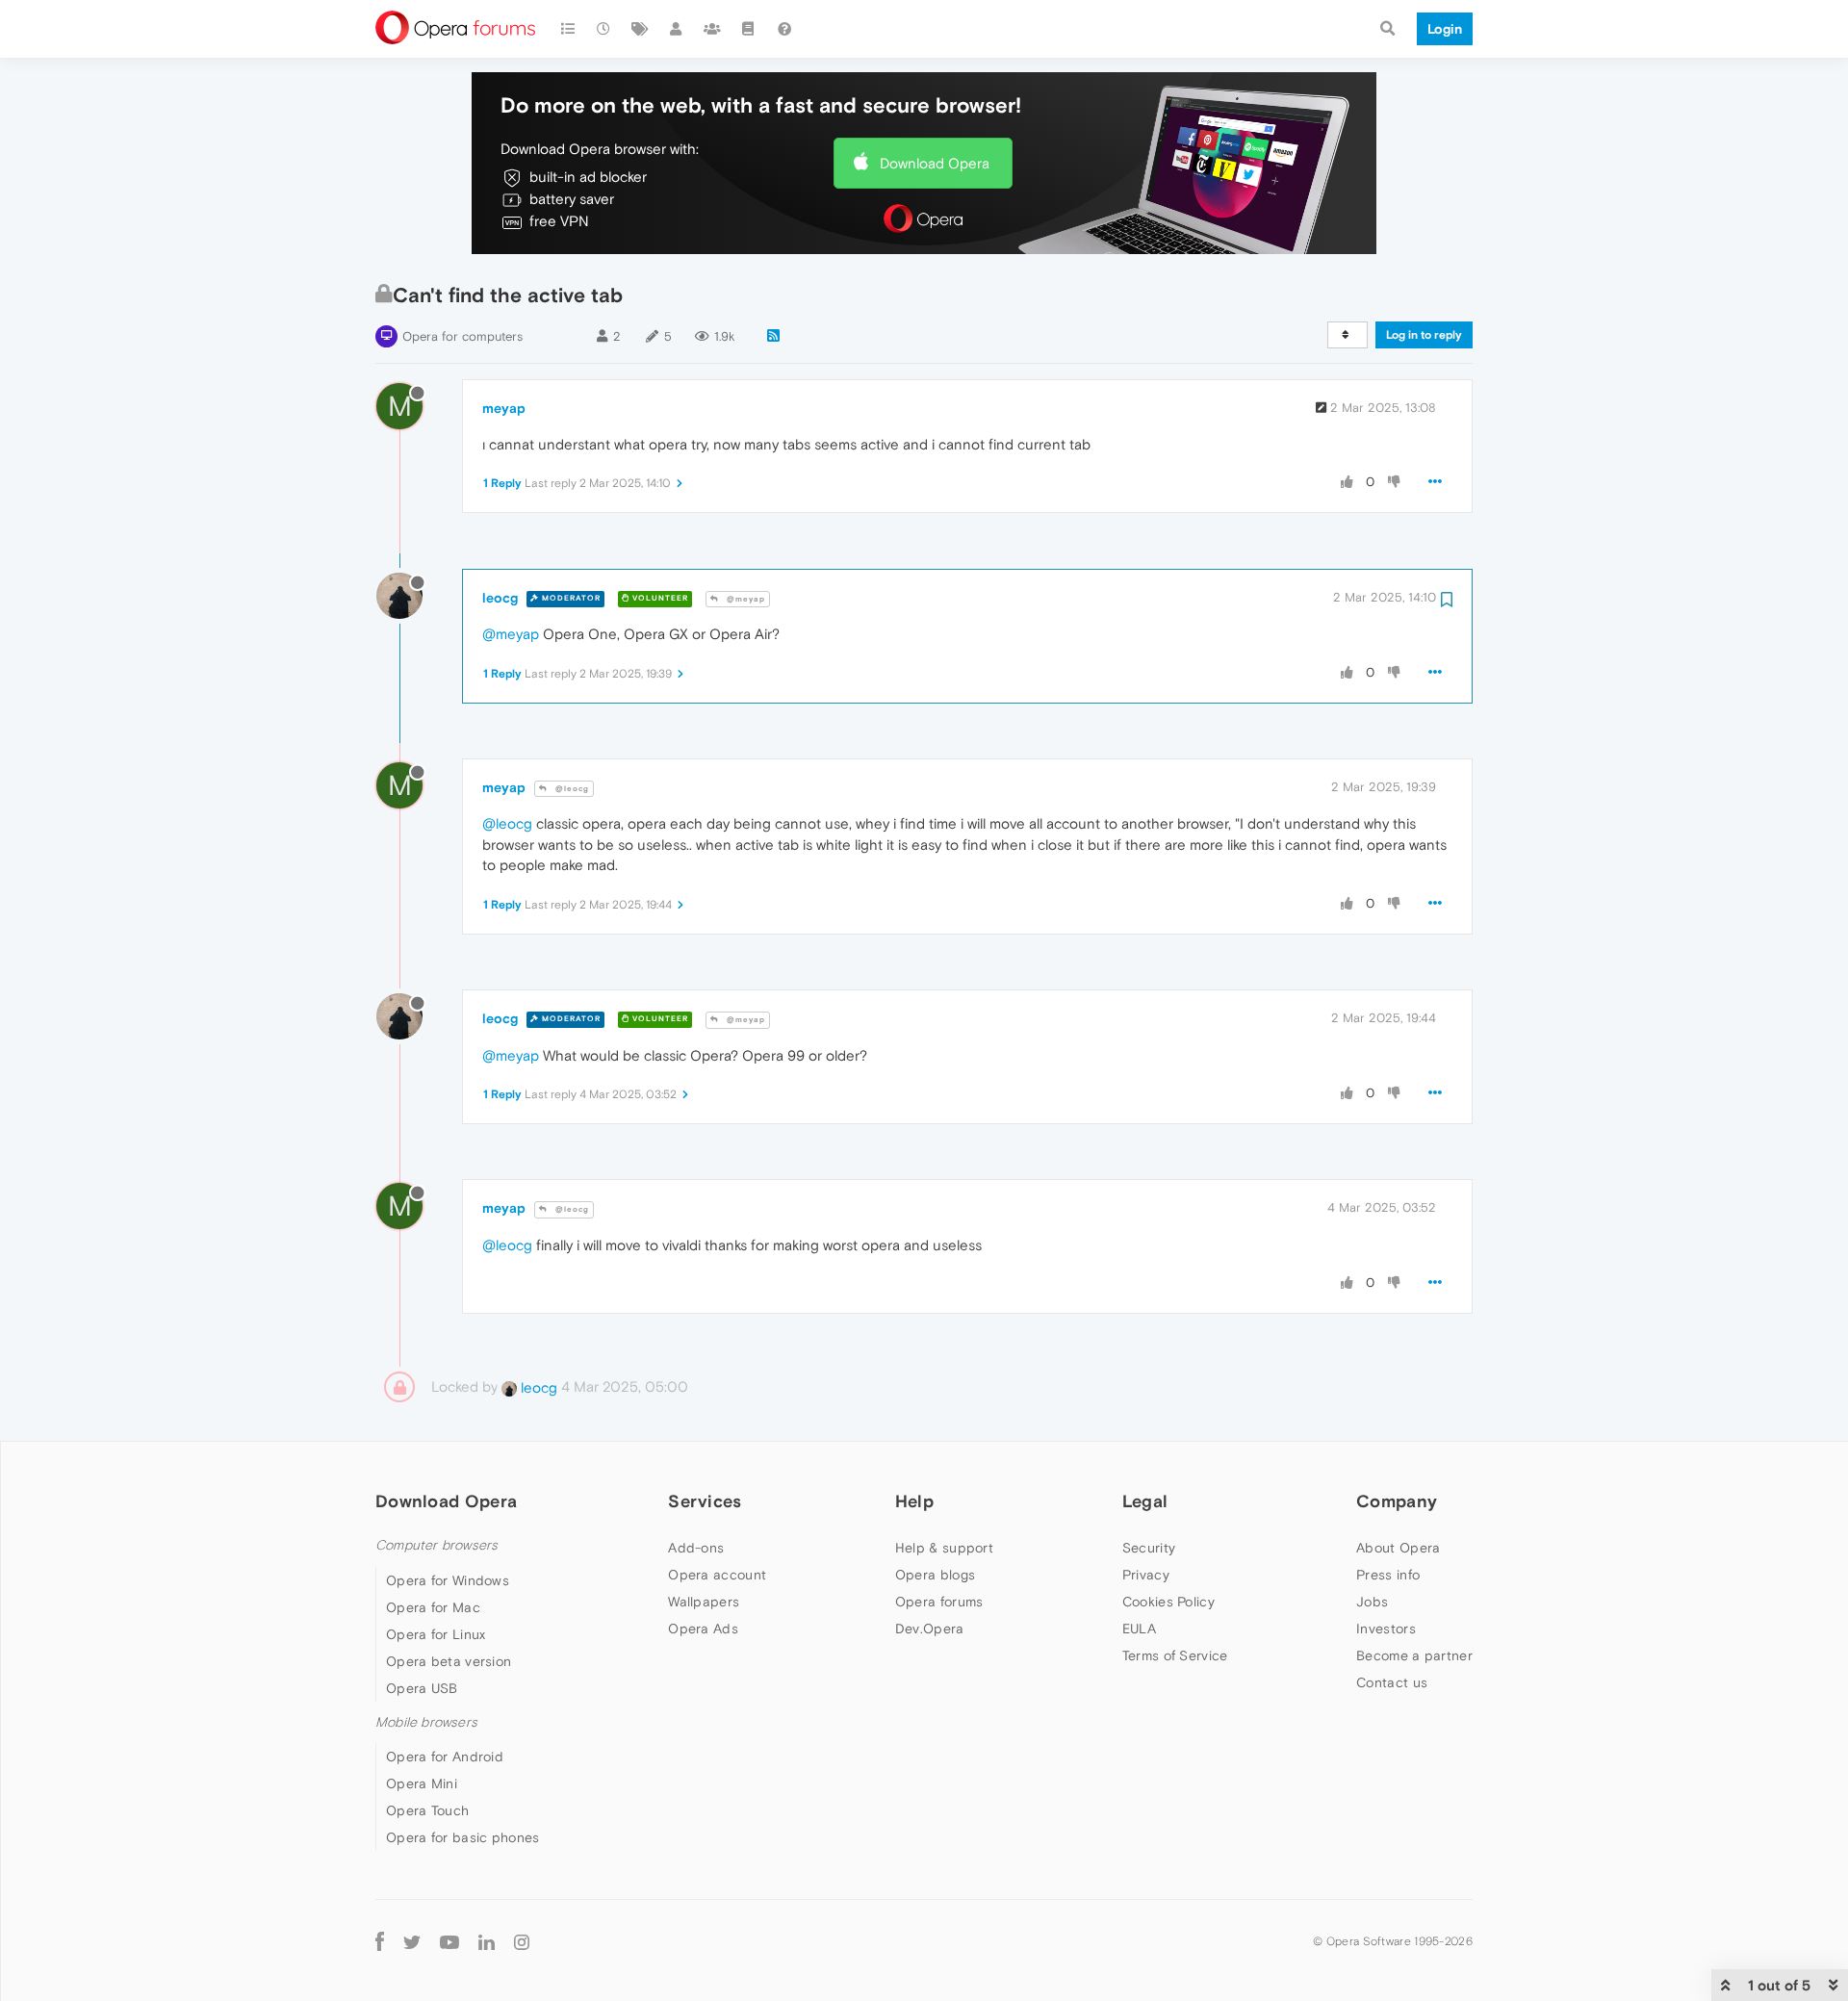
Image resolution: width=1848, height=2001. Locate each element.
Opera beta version (449, 1661)
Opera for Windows (448, 1580)
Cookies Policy (1168, 1602)
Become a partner (1414, 1655)
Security (1149, 1548)
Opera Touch (427, 1810)
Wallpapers (704, 1602)
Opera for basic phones (463, 1837)
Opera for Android (445, 1757)
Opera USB (422, 1688)
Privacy (1146, 1575)
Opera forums (939, 1602)
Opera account (717, 1575)
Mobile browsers (426, 1722)
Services (705, 1501)
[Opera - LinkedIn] (487, 1941)
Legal (1145, 1501)
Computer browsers (436, 1545)
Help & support (944, 1548)
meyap (504, 408)
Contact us (1392, 1682)
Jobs (1372, 1602)
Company (1397, 1501)
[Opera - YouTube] (449, 1941)
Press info (1388, 1575)
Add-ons (696, 1548)
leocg (500, 598)
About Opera (1398, 1548)
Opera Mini (422, 1783)
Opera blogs (935, 1575)
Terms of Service (1175, 1655)
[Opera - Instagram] (522, 1941)
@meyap (744, 599)
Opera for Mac (433, 1607)
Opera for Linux (436, 1634)
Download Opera (935, 163)
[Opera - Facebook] (380, 1941)
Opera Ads (703, 1629)
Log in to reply (1424, 335)
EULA (1139, 1629)
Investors (1386, 1629)
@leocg (571, 789)
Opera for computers (462, 336)
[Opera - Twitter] (412, 1941)
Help (914, 1501)
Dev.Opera (930, 1629)
